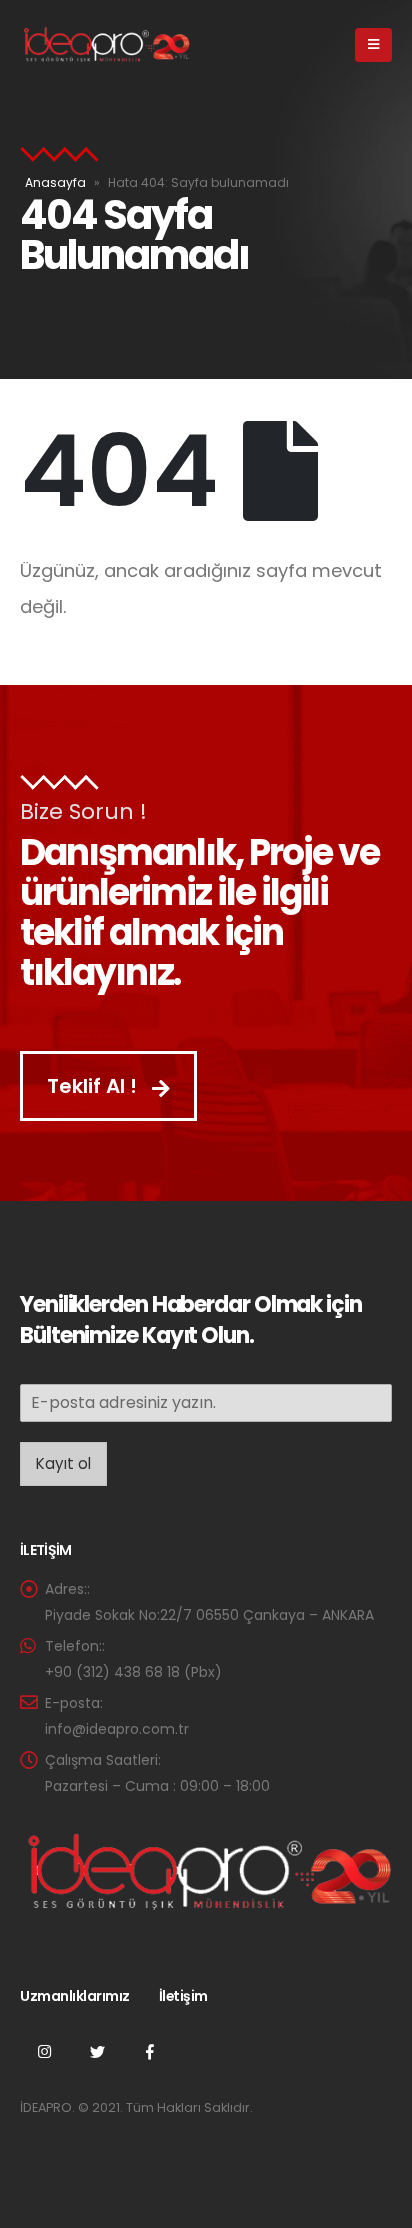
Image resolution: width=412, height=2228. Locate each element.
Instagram (44, 2051)
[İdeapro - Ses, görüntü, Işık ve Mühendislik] (105, 45)
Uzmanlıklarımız (75, 1996)
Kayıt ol (63, 1463)
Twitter (97, 2051)
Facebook (150, 2051)
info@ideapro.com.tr (117, 1729)
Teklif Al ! (94, 1086)
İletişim (183, 1996)
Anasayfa (55, 182)
